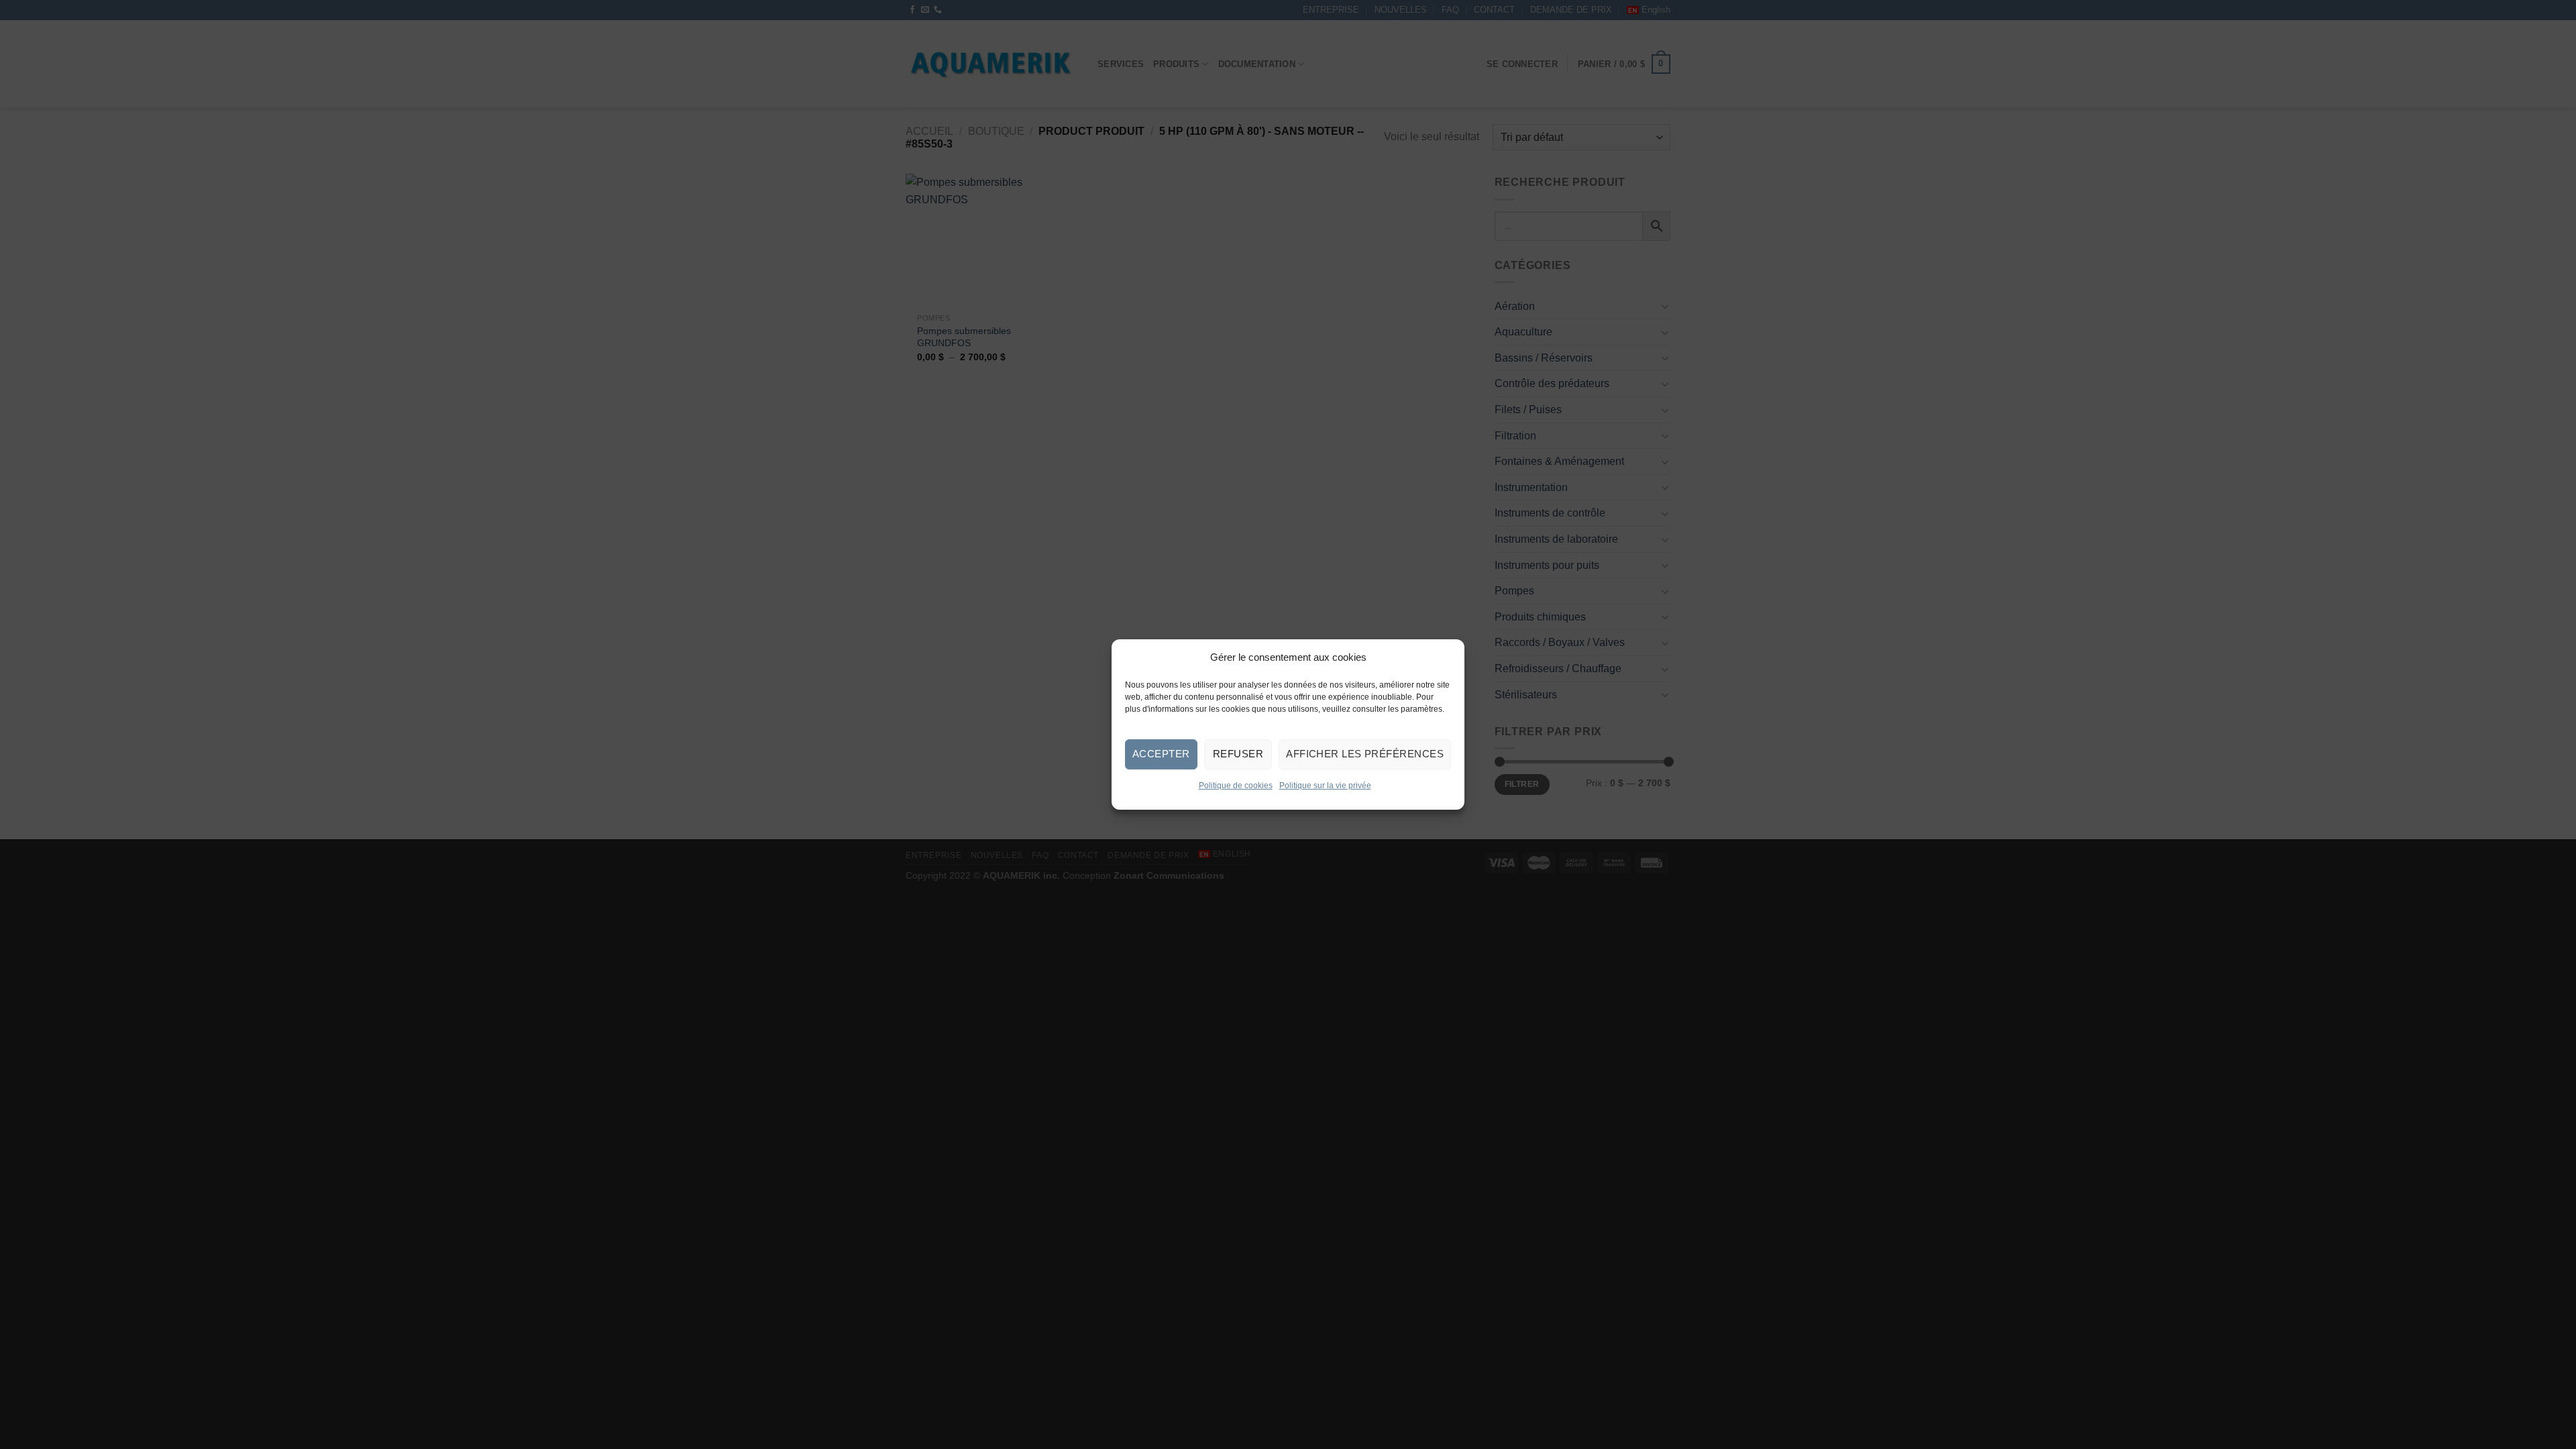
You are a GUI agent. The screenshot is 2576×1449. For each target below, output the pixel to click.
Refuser (1238, 754)
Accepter (1161, 754)
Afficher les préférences (1365, 754)
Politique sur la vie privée (1325, 786)
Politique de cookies (1236, 786)
